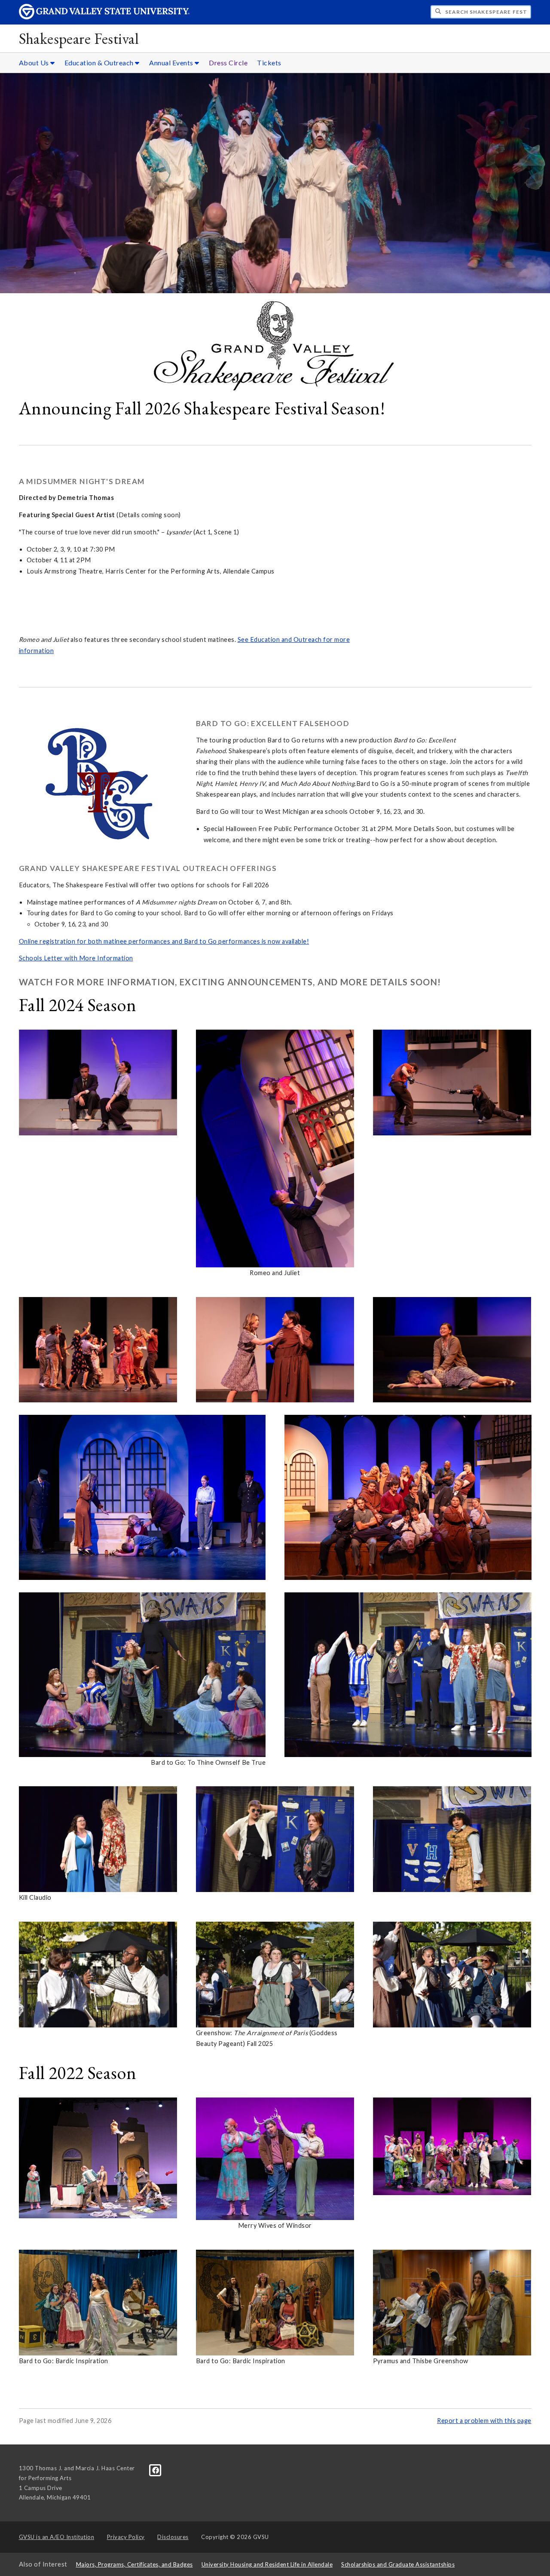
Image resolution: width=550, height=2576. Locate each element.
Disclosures (173, 2537)
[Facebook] (156, 2470)
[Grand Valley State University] (104, 17)
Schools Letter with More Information (76, 958)
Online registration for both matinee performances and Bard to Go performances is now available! (164, 941)
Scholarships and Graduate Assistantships (398, 2564)
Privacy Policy (126, 2537)
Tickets (269, 63)
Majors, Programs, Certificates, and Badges (134, 2564)
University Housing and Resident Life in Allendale (267, 2564)
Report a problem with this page (484, 2421)
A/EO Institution (57, 2537)
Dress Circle (228, 63)
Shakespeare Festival (79, 38)
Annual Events (172, 63)
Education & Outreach (100, 63)
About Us (35, 63)
